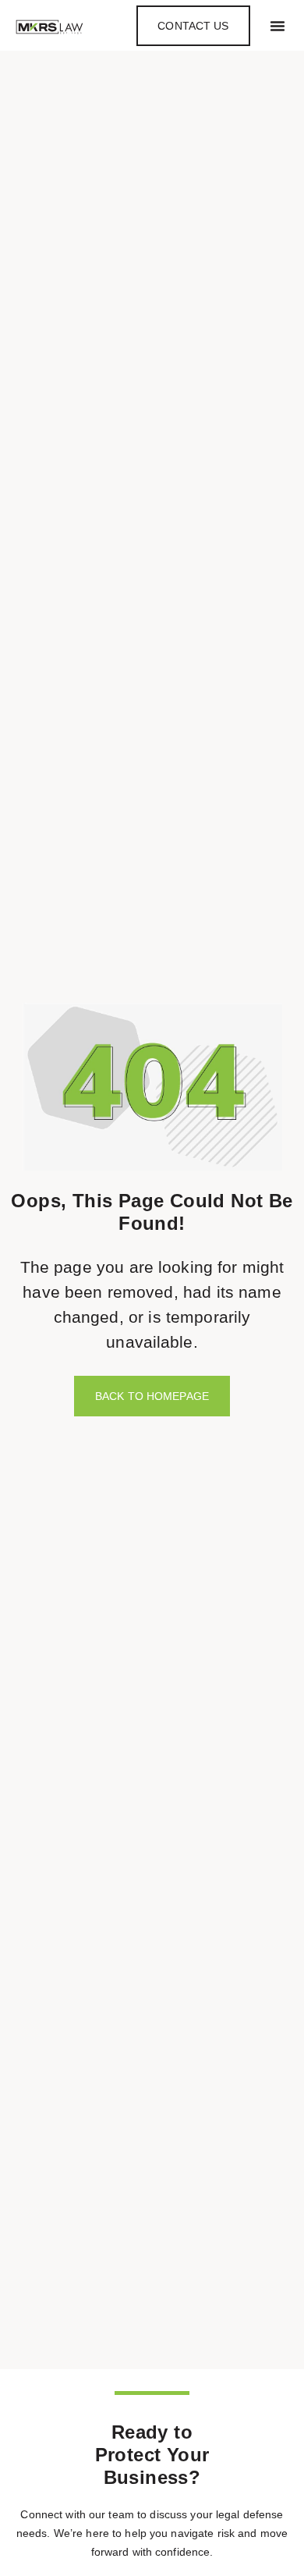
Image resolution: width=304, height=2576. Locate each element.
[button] (277, 26)
